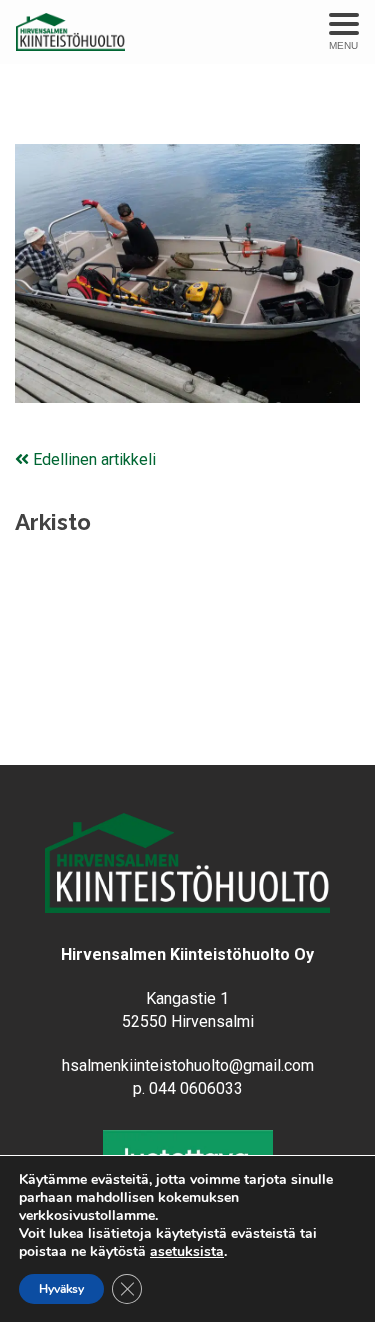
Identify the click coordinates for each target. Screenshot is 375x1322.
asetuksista (187, 1252)
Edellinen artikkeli (92, 459)
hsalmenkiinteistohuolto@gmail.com (188, 1065)
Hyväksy (61, 1289)
